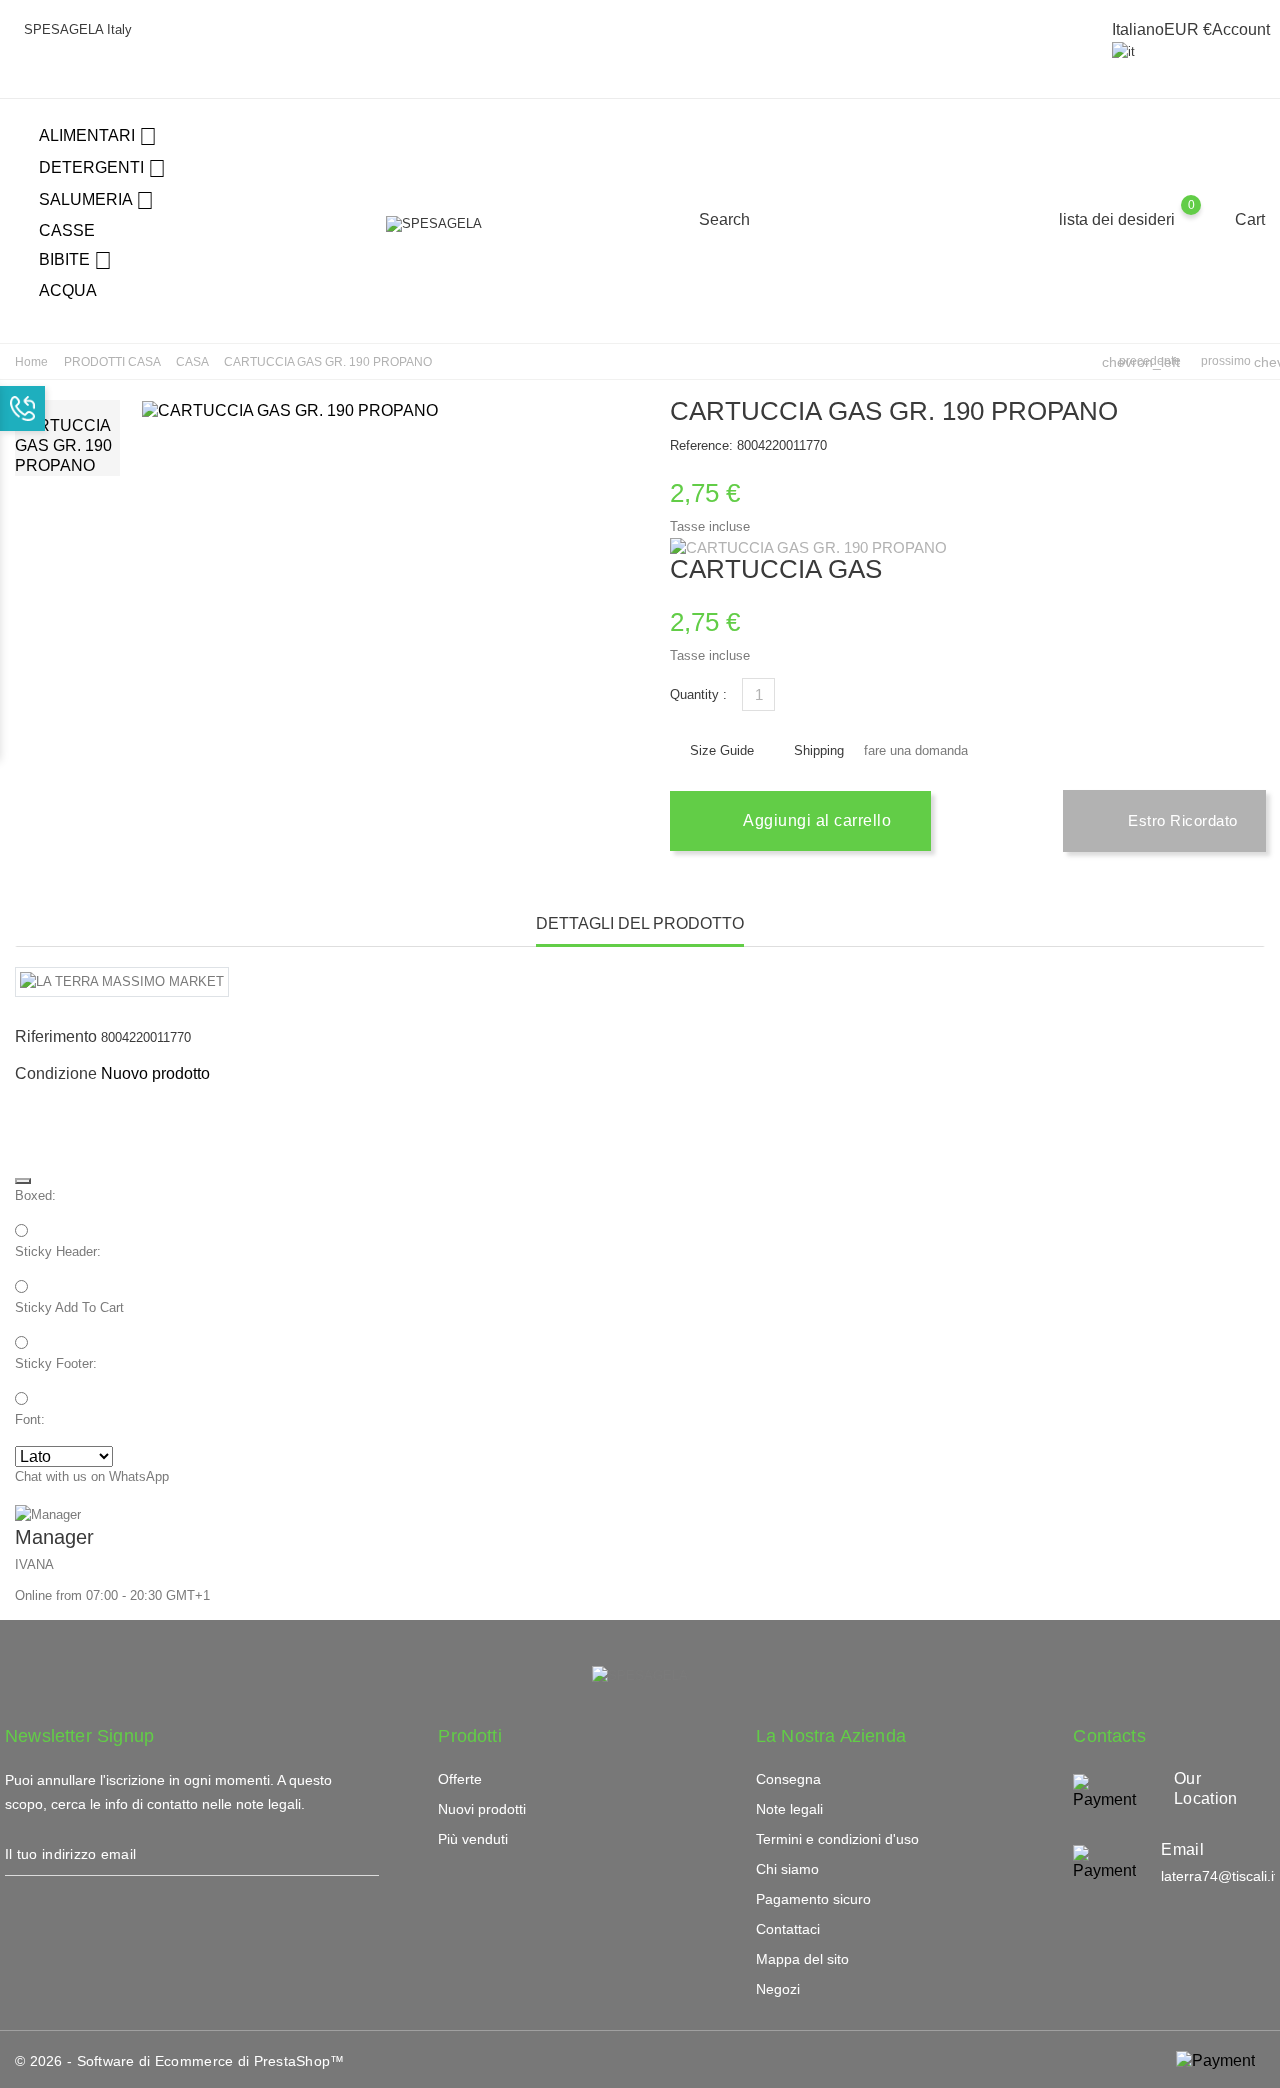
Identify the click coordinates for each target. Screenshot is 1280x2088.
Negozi (778, 1989)
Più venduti (473, 1839)
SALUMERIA (96, 200)
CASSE (67, 230)
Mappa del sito (802, 1959)
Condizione (56, 1073)
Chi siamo (787, 1869)
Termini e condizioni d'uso (837, 1839)
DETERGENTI (102, 168)
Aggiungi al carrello (815, 820)
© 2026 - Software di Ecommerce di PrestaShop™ (180, 2061)
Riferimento (56, 1036)
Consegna (788, 1779)
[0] (1210, 219)
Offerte (460, 1779)
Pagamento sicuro (813, 1899)
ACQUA (68, 290)
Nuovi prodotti (482, 1809)
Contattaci (788, 1929)
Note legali (789, 1809)
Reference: (701, 445)
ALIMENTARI (98, 136)
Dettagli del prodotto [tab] (640, 923)
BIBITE (75, 260)
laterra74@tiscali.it (1219, 1876)
